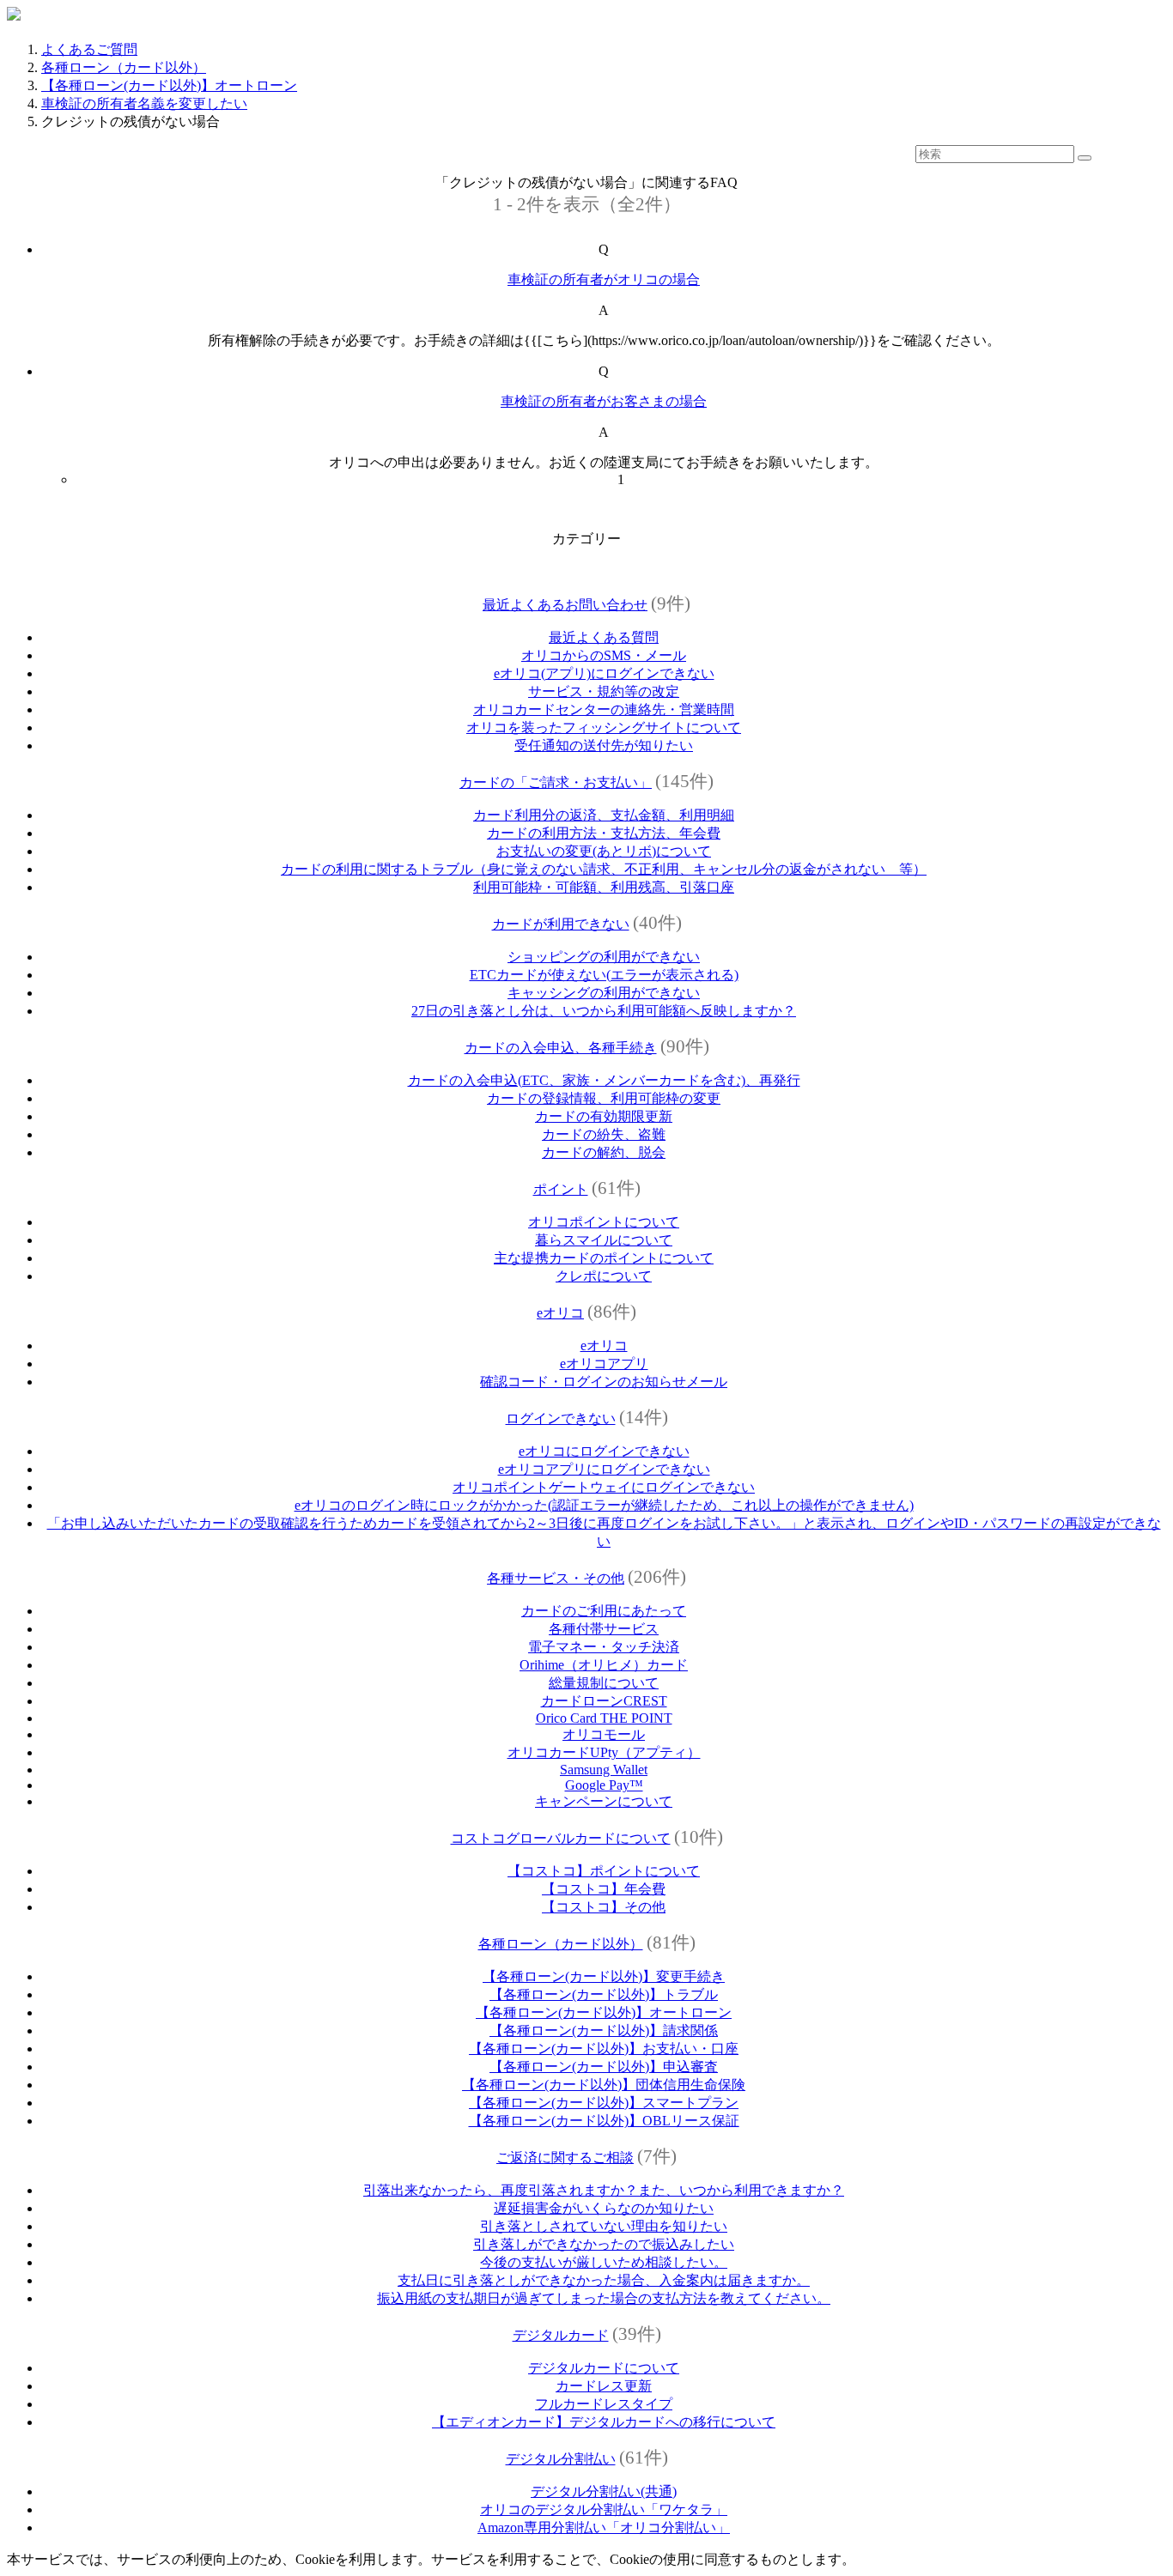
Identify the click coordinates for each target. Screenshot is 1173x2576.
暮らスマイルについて (604, 1240)
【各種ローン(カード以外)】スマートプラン (604, 2103)
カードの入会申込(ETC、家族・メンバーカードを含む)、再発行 (604, 1080)
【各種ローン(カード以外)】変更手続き (604, 1976)
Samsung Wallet (604, 1770)
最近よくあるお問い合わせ (565, 605)
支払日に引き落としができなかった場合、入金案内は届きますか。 (604, 2280)
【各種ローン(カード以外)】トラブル (604, 1994)
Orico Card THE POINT (604, 1718)
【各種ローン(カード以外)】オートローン (169, 85)
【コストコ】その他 (604, 1907)
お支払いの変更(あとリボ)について (604, 851)
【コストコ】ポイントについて (604, 1871)
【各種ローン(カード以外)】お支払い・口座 (604, 2049)
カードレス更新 (604, 2386)
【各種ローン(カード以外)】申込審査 (604, 2067)
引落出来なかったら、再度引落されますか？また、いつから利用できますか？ (604, 2190)
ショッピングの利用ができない (604, 957)
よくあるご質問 (89, 49)
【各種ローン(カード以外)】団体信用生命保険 (604, 2085)
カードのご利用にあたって (604, 1611)
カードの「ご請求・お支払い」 (556, 782)
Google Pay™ (604, 1785)
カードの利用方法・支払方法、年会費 (604, 833)
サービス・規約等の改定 (604, 691)
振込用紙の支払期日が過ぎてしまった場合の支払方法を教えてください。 (604, 2298)
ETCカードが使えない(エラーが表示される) (604, 975)
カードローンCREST (604, 1701)
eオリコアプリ (604, 1364)
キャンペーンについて (604, 1801)
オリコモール (604, 1734)
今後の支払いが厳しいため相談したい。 (604, 2262)
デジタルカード (561, 2335)
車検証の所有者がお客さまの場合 (604, 401)
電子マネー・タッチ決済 (604, 1647)
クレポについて (604, 1276)
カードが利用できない (561, 924)
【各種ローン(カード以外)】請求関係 (604, 2030)
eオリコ (560, 1313)
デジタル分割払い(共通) (604, 2491)
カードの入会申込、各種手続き (561, 1048)
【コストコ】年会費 (604, 1889)
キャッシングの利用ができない (604, 993)
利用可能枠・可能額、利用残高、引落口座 (604, 887)
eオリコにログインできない (604, 1451)
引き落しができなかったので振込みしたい (604, 2244)
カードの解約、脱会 (604, 1152)
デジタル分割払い (561, 2459)
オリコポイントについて (604, 1222)
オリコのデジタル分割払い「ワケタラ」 (604, 2509)
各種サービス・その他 (556, 1578)
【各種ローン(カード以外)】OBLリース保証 (604, 2121)
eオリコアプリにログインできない (604, 1469)
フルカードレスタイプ (604, 2404)
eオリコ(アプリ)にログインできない (604, 673)
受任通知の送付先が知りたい (604, 746)
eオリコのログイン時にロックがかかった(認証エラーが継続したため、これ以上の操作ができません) (604, 1505)
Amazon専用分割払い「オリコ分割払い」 (604, 2528)
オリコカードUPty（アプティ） (604, 1752)
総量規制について (604, 1683)
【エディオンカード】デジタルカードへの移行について (604, 2422)
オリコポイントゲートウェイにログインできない (604, 1487)
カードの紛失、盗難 (604, 1134)
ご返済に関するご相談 (565, 2158)
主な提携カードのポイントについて (604, 1258)
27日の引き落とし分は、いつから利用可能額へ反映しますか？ (604, 1011)
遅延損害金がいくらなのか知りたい (604, 2208)
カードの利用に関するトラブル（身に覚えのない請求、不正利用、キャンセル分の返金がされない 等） (604, 869)
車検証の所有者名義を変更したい (144, 103)
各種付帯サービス (604, 1629)
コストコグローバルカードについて (561, 1838)
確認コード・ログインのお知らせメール (604, 1382)
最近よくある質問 (604, 637)
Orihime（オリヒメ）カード (604, 1665)
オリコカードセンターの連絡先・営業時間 (604, 709)
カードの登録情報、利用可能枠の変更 (604, 1098)
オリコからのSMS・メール (604, 655)
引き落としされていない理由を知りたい (604, 2226)
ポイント (561, 1189)
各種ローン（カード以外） (124, 67)
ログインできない (561, 1418)
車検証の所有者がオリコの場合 (604, 279)
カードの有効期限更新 (604, 1116)
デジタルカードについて (604, 2368)
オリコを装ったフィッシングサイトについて (604, 727)
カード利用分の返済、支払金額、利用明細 (604, 815)
